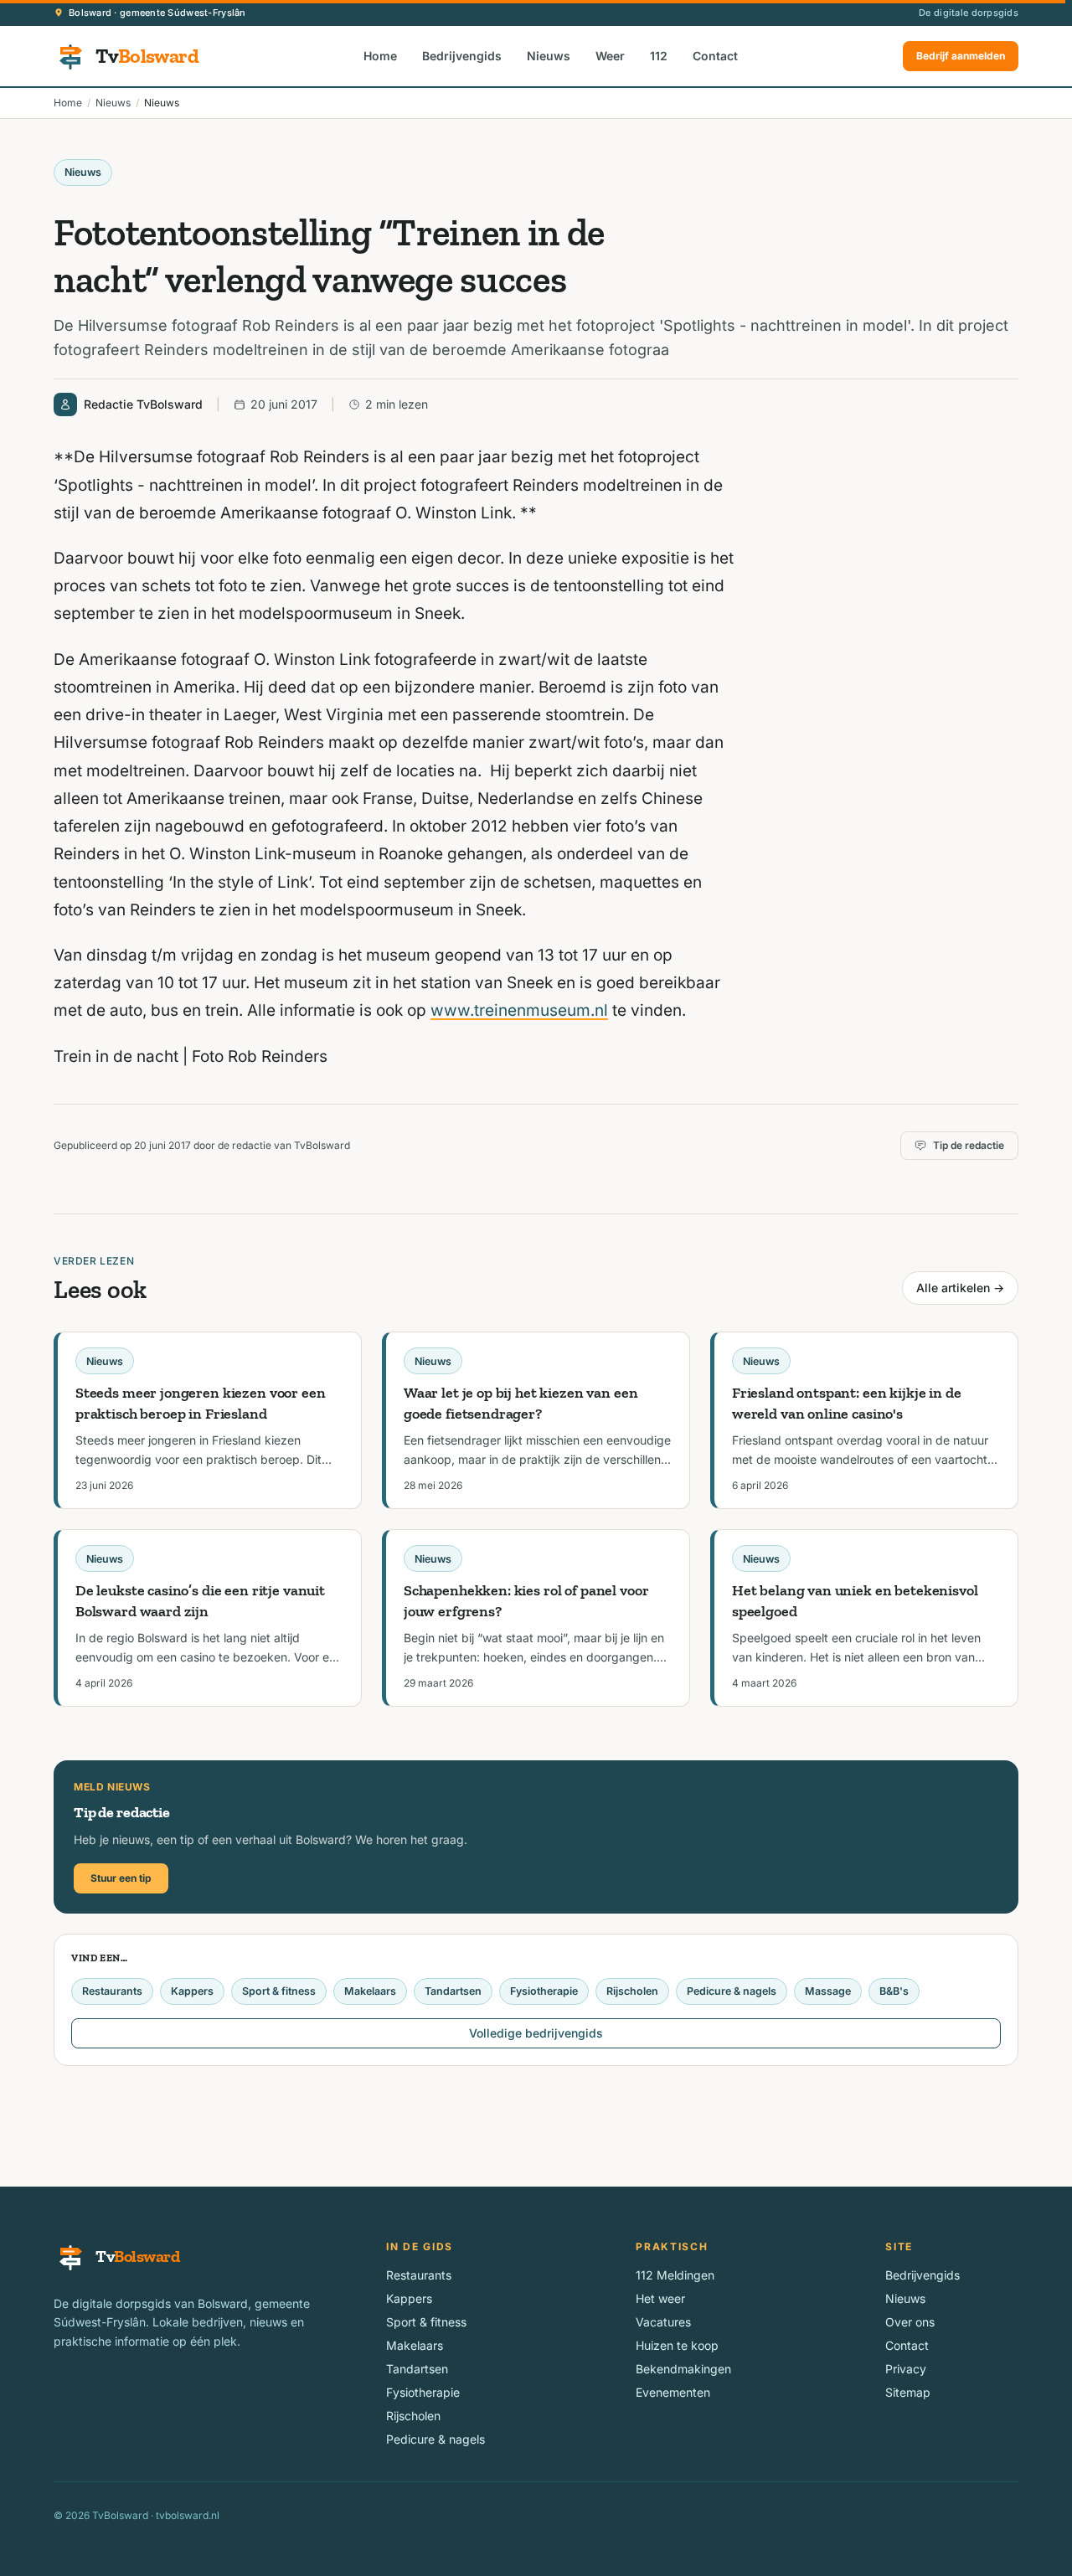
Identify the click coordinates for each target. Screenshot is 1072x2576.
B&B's (894, 1991)
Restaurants (112, 1991)
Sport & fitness (279, 1991)
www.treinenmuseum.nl (519, 1010)
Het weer (660, 2298)
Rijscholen (632, 1991)
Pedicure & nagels (732, 1991)
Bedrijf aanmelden (961, 56)
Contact (715, 56)
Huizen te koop (677, 2345)
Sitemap (908, 2392)
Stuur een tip (121, 1878)
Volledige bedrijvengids (536, 2033)
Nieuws (549, 56)
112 (659, 56)
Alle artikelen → (960, 1288)
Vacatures (663, 2322)
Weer (610, 56)
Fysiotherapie (544, 1991)
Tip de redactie (969, 1145)
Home (380, 56)
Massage (828, 1991)
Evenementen (673, 2392)
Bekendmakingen (683, 2369)
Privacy (906, 2369)
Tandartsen (453, 1991)
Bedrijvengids (462, 56)
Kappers (192, 1991)
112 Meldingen (675, 2275)
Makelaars (370, 1991)
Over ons (910, 2322)
